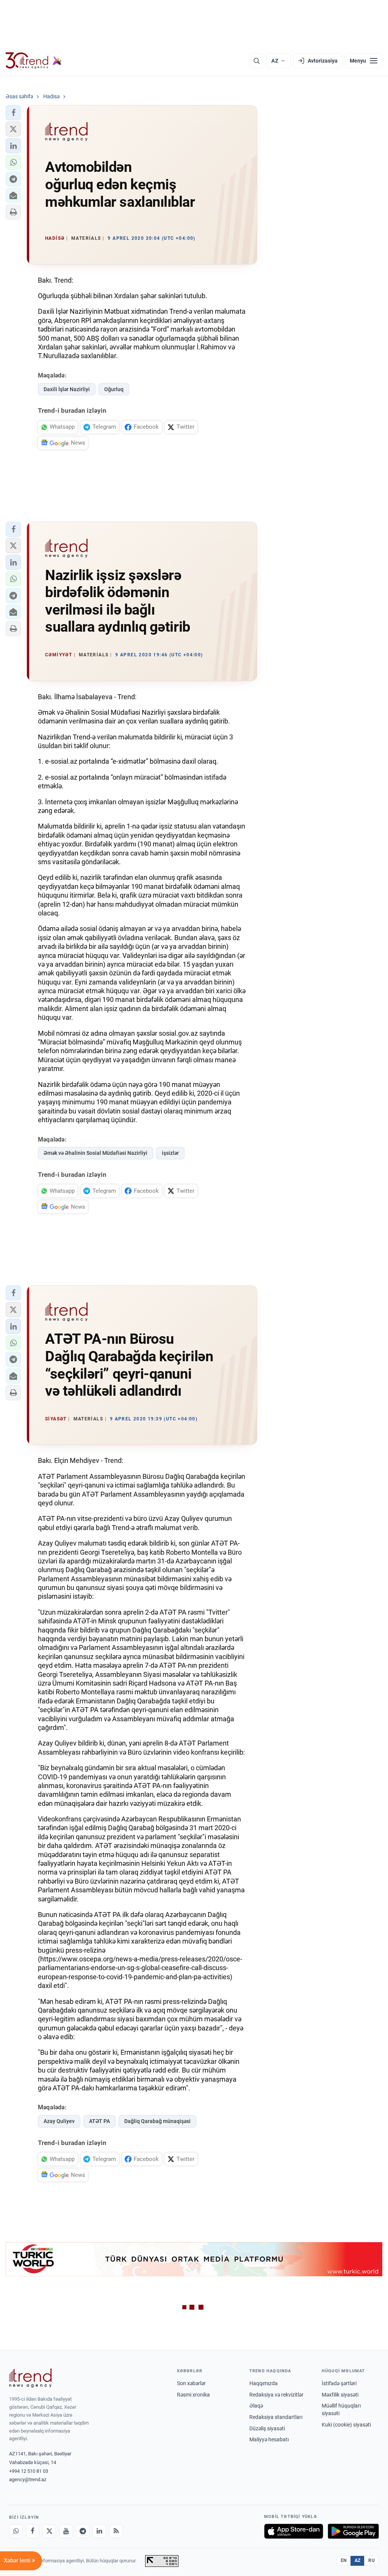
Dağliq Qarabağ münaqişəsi (157, 2121)
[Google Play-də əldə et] (353, 2531)
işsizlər (170, 1153)
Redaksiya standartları (276, 2417)
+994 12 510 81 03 (29, 2471)
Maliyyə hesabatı (269, 2439)
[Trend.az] (34, 61)
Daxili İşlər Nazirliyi (67, 389)
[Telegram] (83, 2531)
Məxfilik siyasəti (340, 2395)
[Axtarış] (257, 61)
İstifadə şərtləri (339, 2383)
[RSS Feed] (116, 2531)
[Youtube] (66, 2531)
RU (372, 2560)
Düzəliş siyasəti (267, 2428)
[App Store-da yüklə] (294, 2531)
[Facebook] (33, 2531)
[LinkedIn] (99, 2531)
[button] (13, 113)
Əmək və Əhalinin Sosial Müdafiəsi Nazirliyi (95, 1153)
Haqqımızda (264, 2383)
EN (344, 2560)
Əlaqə (256, 2406)
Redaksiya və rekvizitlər (276, 2395)
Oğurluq (114, 389)
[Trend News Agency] (30, 2378)
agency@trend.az (28, 2479)
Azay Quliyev (59, 2121)
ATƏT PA (99, 2121)
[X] (49, 2531)
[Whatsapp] (16, 2531)
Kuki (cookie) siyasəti (346, 2425)
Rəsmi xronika (193, 2395)
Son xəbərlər (191, 2383)
